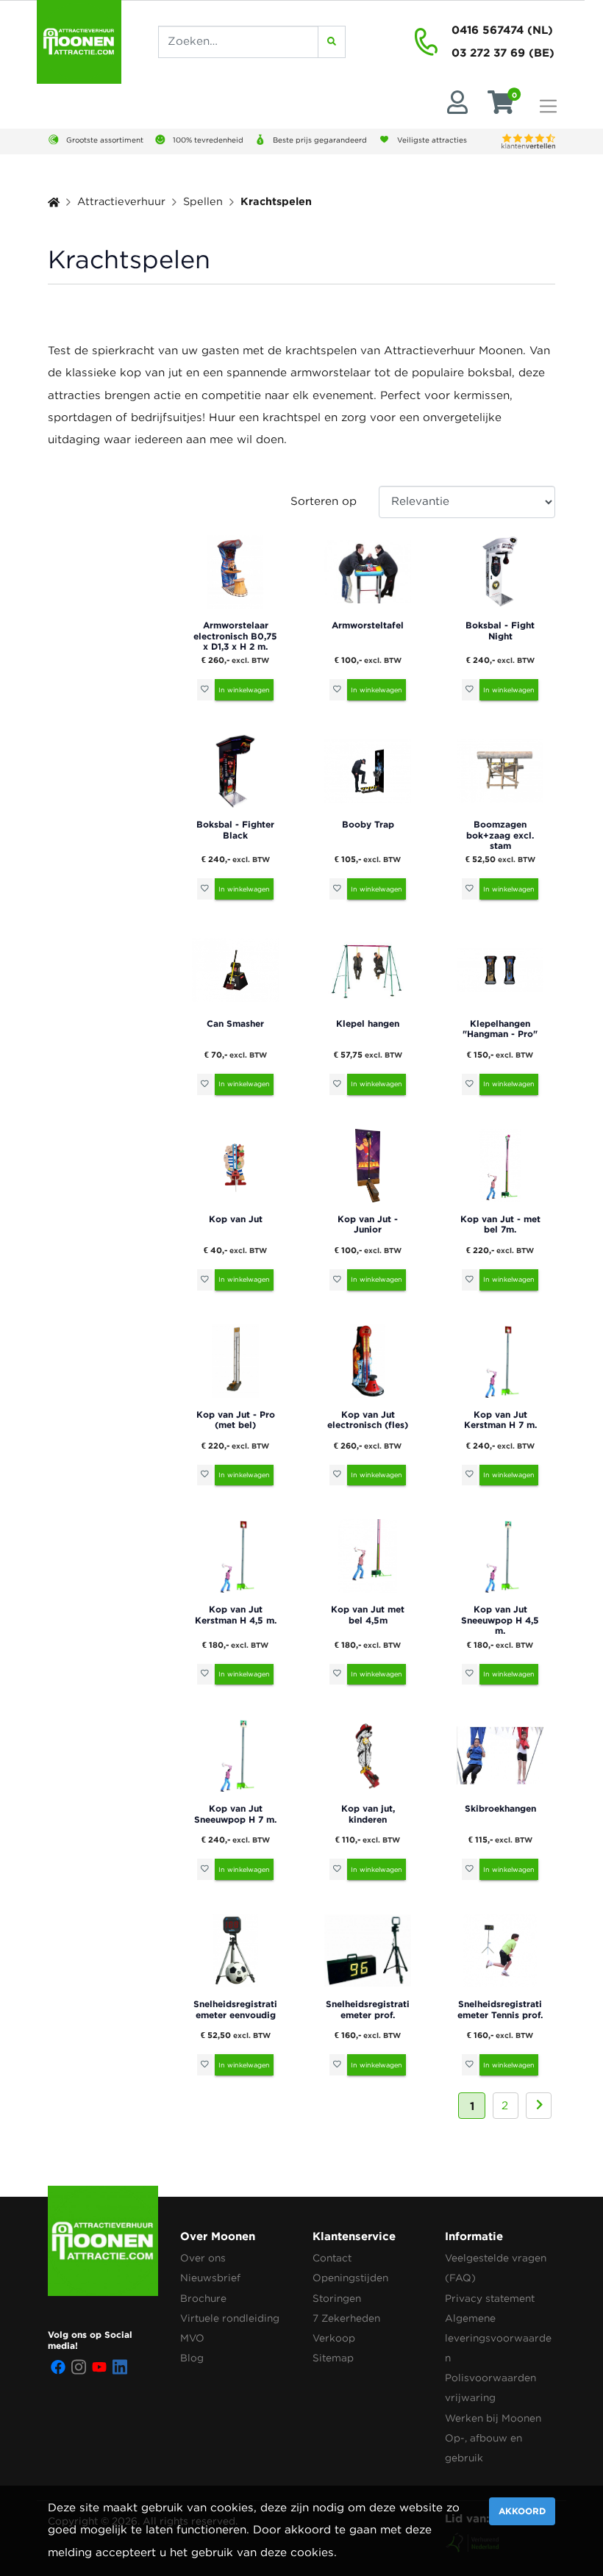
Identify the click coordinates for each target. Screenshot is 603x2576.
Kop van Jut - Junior (368, 1224)
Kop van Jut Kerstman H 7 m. (500, 1420)
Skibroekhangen (500, 1808)
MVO (192, 2339)
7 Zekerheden (346, 2319)
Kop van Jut (236, 1219)
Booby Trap (368, 824)
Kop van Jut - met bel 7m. (500, 1224)
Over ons (203, 2259)
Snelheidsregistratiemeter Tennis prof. (500, 2009)
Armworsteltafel (368, 625)
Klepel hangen (368, 1023)
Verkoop (334, 2339)
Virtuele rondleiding (230, 2319)
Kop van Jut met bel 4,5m (368, 1614)
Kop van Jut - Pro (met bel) (236, 1420)
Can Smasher (235, 1023)
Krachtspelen (276, 201)
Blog (192, 2358)
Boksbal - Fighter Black (235, 829)
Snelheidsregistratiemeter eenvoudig (235, 2009)
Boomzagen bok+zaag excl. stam (500, 835)
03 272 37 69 (488, 53)
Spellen (203, 202)
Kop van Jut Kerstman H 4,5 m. (236, 1614)
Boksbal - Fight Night (500, 630)
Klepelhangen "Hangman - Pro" (500, 1029)
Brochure (203, 2299)
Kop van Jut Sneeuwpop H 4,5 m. (500, 1620)
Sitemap (333, 2358)
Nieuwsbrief (210, 2278)
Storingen (337, 2299)
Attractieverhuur (121, 202)
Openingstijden (350, 2278)
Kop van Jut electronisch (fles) (368, 1420)
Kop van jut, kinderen (368, 1813)
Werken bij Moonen (493, 2419)
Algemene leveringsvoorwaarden (498, 2339)
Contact (332, 2259)
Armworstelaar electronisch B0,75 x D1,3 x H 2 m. (235, 636)
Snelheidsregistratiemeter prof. (368, 2009)
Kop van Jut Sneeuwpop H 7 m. (235, 1813)
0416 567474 (488, 30)
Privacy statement (490, 2299)
